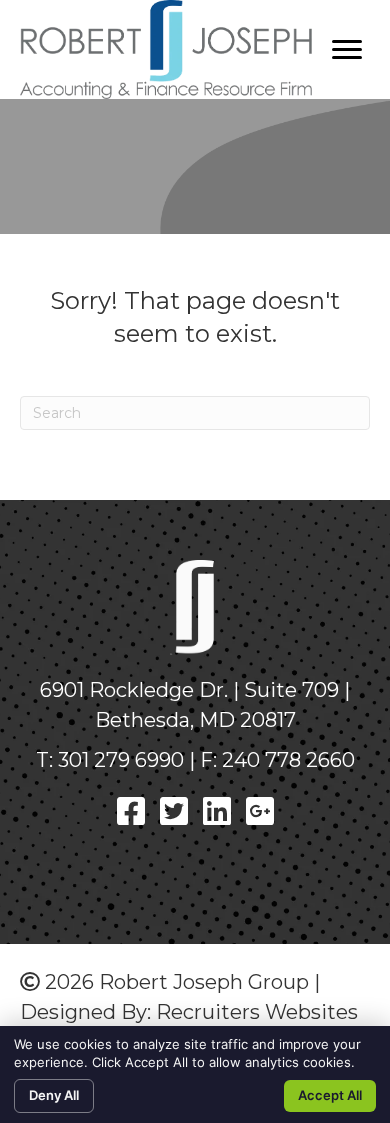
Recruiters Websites (257, 1012)
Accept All (330, 1095)
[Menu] (347, 50)
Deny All (54, 1095)
